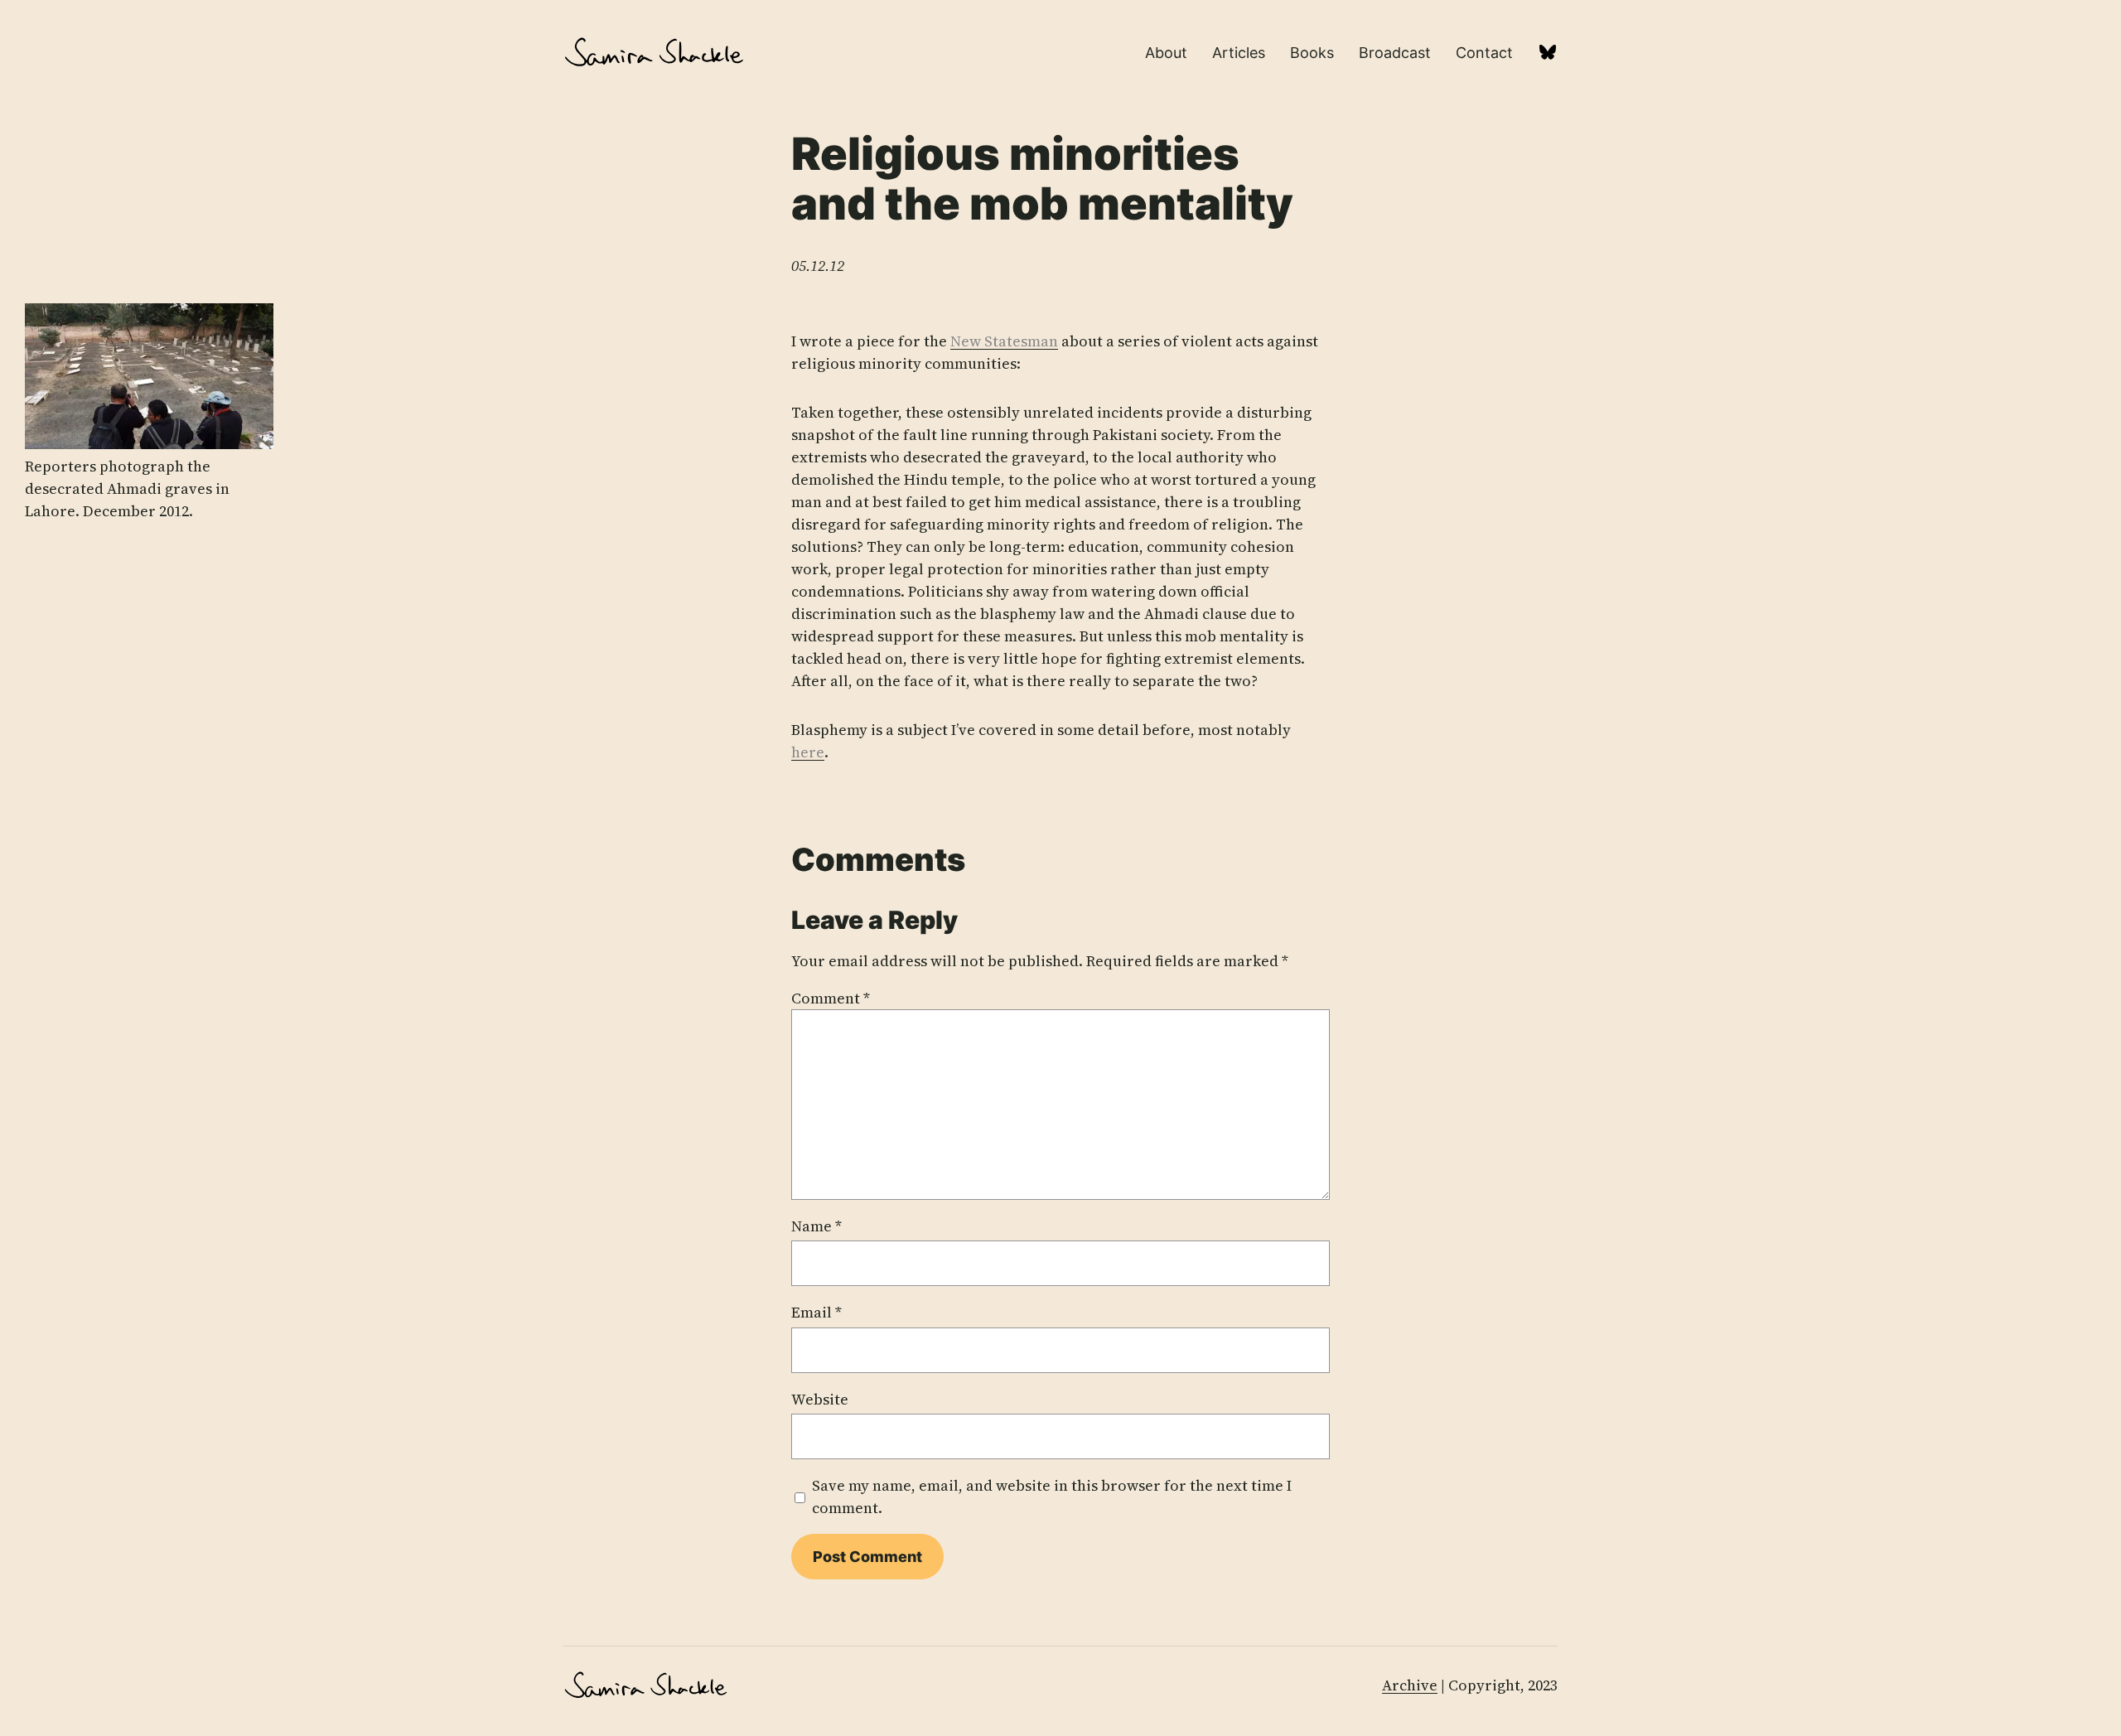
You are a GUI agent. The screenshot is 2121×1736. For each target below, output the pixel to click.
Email (817, 1312)
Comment (831, 998)
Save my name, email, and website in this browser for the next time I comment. (1052, 1497)
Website (820, 1399)
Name (817, 1226)
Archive (1410, 1685)
